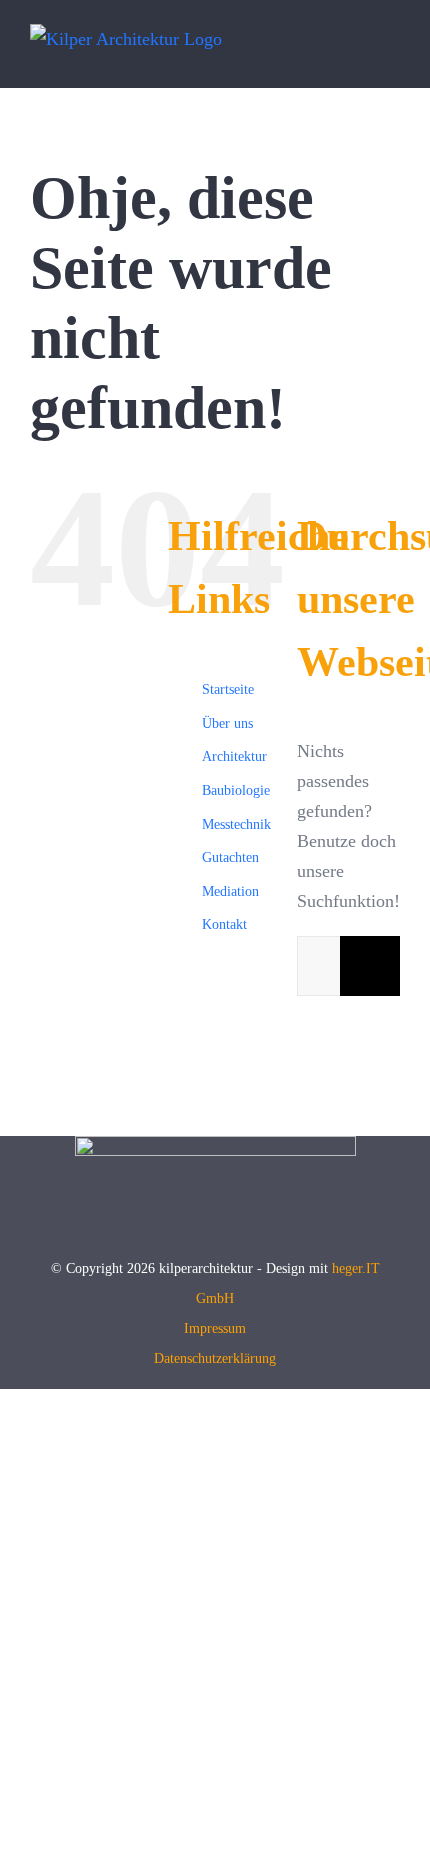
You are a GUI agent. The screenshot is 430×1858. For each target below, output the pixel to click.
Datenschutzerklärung (215, 1358)
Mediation (230, 891)
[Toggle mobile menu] (392, 54)
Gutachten (230, 857)
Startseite (228, 689)
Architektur (234, 756)
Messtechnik (236, 824)
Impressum (215, 1328)
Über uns (227, 723)
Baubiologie (236, 790)
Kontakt (224, 924)
